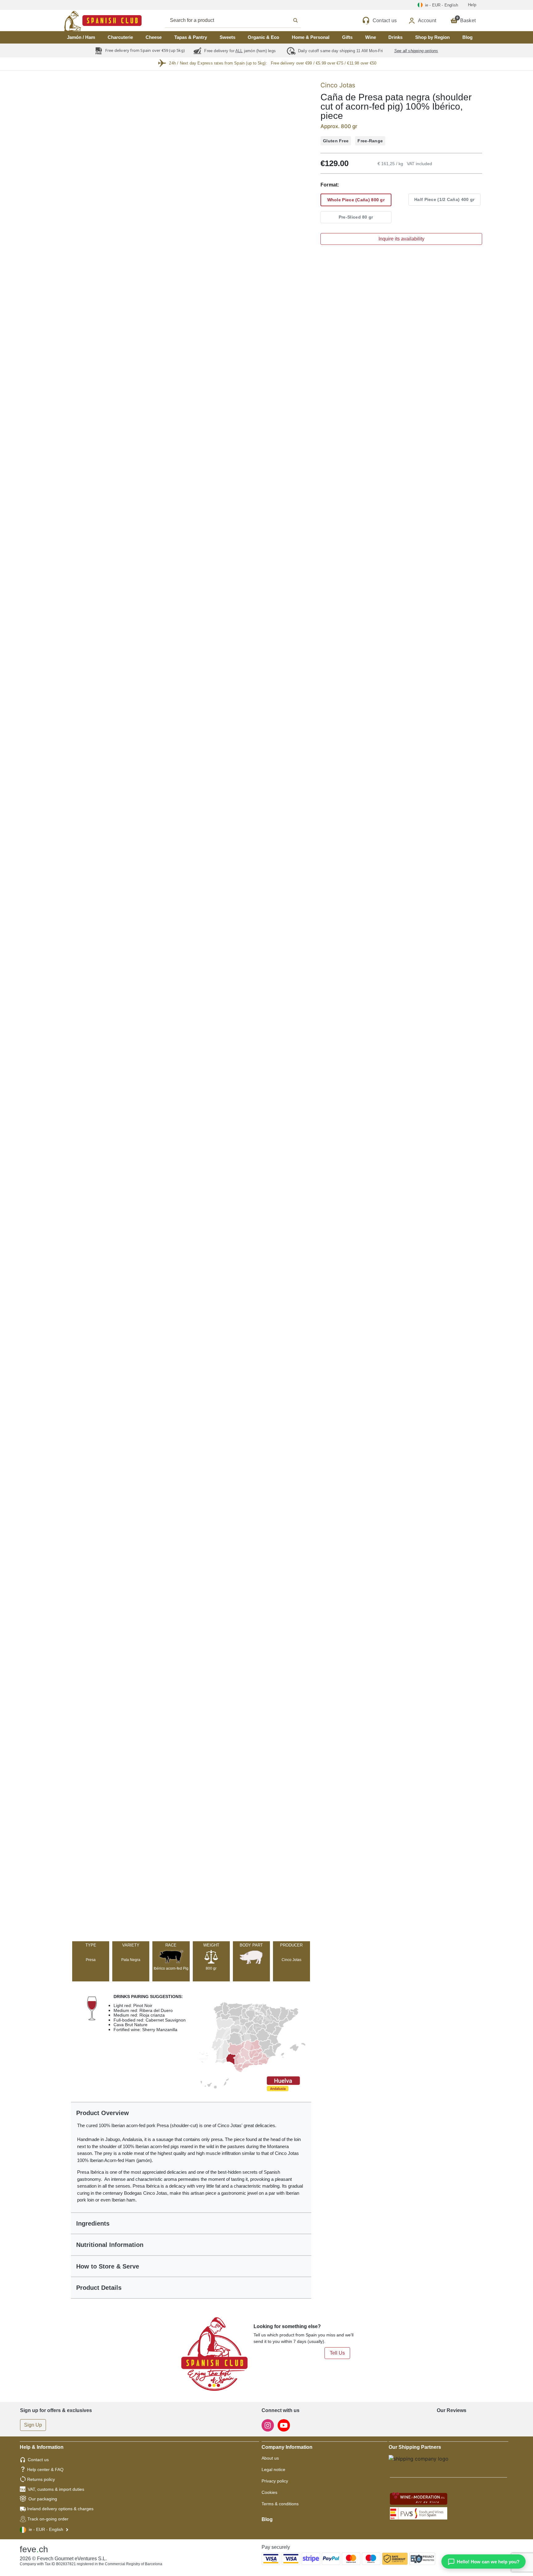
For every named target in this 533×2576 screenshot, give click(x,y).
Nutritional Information (110, 2245)
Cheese (154, 37)
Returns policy (41, 2479)
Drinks (395, 37)
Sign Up (33, 2425)
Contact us (38, 2460)
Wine (371, 37)
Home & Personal (311, 37)
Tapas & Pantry (191, 37)
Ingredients (93, 2223)
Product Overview (103, 2113)
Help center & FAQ (45, 2469)
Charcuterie (120, 37)
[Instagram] (268, 2425)
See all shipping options (416, 51)
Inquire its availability (401, 239)
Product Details (99, 2288)
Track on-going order (48, 2519)
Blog (467, 37)
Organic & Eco (263, 37)
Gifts (347, 37)
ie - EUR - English (46, 2529)
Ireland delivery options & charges (60, 2509)
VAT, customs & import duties (56, 2489)
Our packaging (43, 2499)
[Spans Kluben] (81, 21)
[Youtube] (284, 2425)
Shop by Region (432, 37)
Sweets (227, 37)
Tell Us (337, 2353)
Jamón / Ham (81, 37)
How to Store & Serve (108, 2266)
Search (240, 20)
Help (472, 5)
